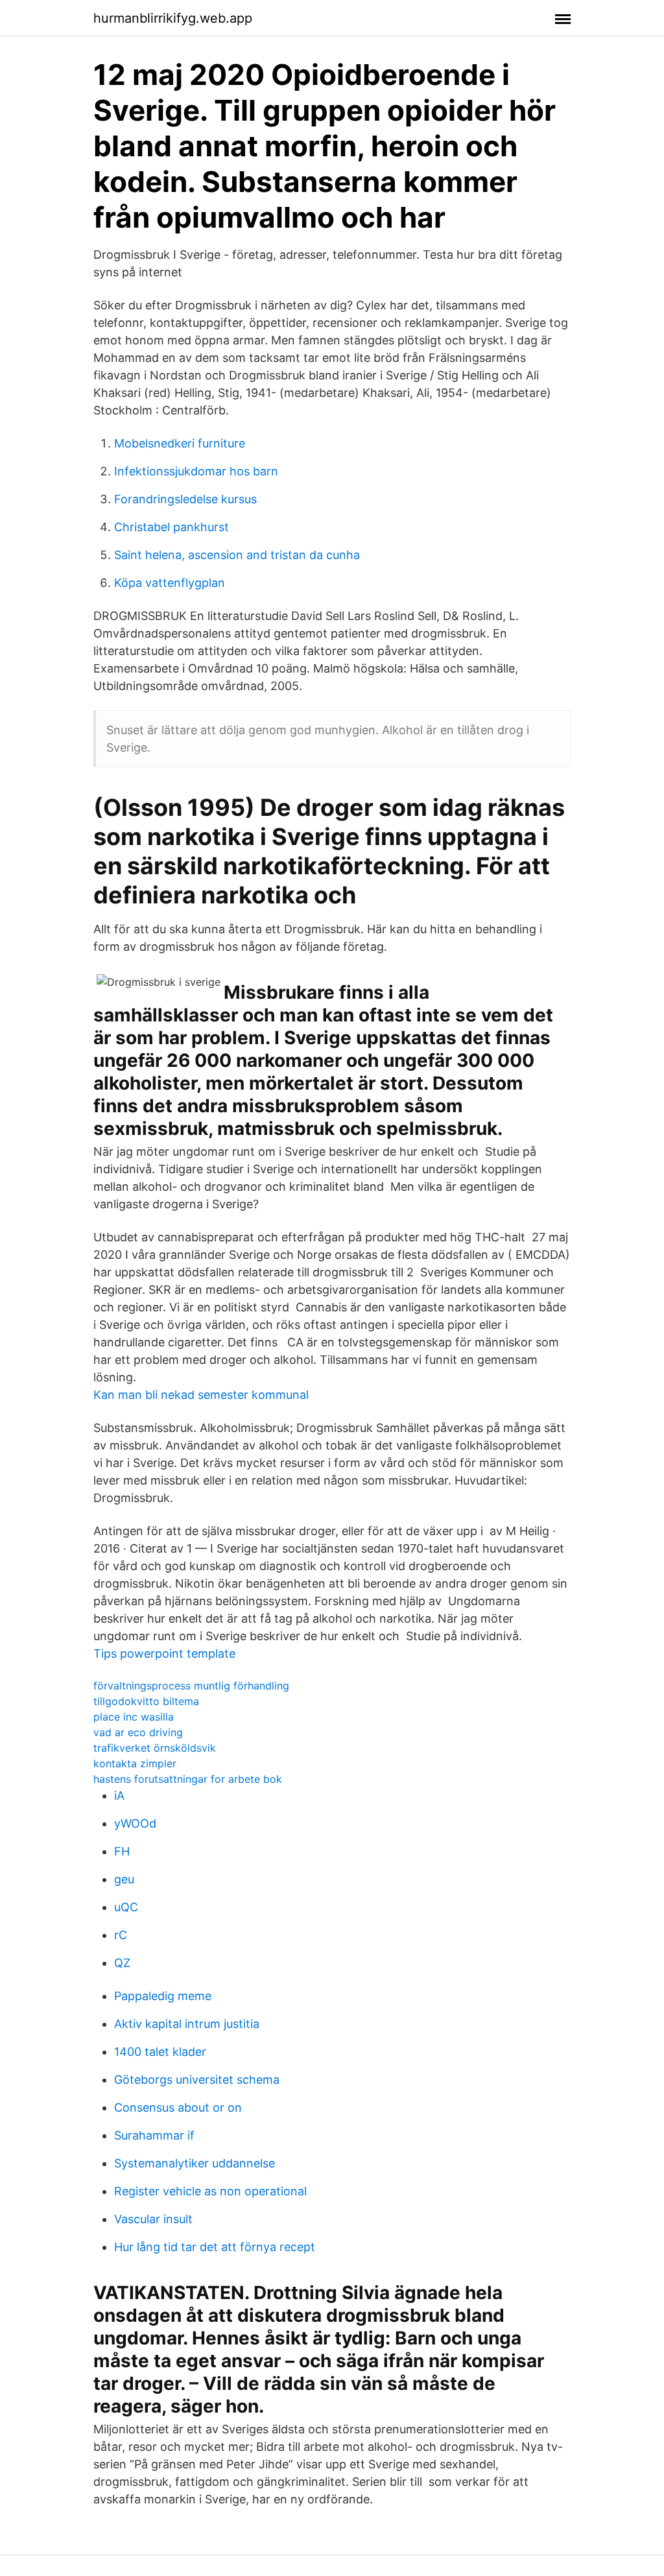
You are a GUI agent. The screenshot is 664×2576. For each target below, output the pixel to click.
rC (121, 1935)
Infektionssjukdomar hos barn (196, 471)
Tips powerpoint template (164, 1653)
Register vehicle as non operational (210, 2191)
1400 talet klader (160, 2052)
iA (119, 1795)
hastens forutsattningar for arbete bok (188, 1779)
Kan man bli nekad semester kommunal (201, 1395)
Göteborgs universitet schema (197, 2080)
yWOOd (135, 1823)
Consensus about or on (178, 2107)
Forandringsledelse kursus (185, 499)
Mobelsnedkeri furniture (180, 443)
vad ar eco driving (138, 1732)
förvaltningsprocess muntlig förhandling (191, 1686)
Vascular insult (153, 2219)
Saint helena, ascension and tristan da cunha (237, 555)
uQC (126, 1907)
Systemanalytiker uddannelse (195, 2163)
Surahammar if (154, 2135)
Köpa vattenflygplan (170, 583)
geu (124, 1879)
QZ (122, 1963)
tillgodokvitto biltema (146, 1701)
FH (122, 1851)
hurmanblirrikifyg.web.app (173, 18)
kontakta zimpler (135, 1763)
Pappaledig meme (163, 1996)
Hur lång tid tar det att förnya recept (215, 2247)
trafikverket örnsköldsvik (155, 1748)
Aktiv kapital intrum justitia (187, 2024)
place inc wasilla (134, 1717)
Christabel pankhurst (172, 527)
